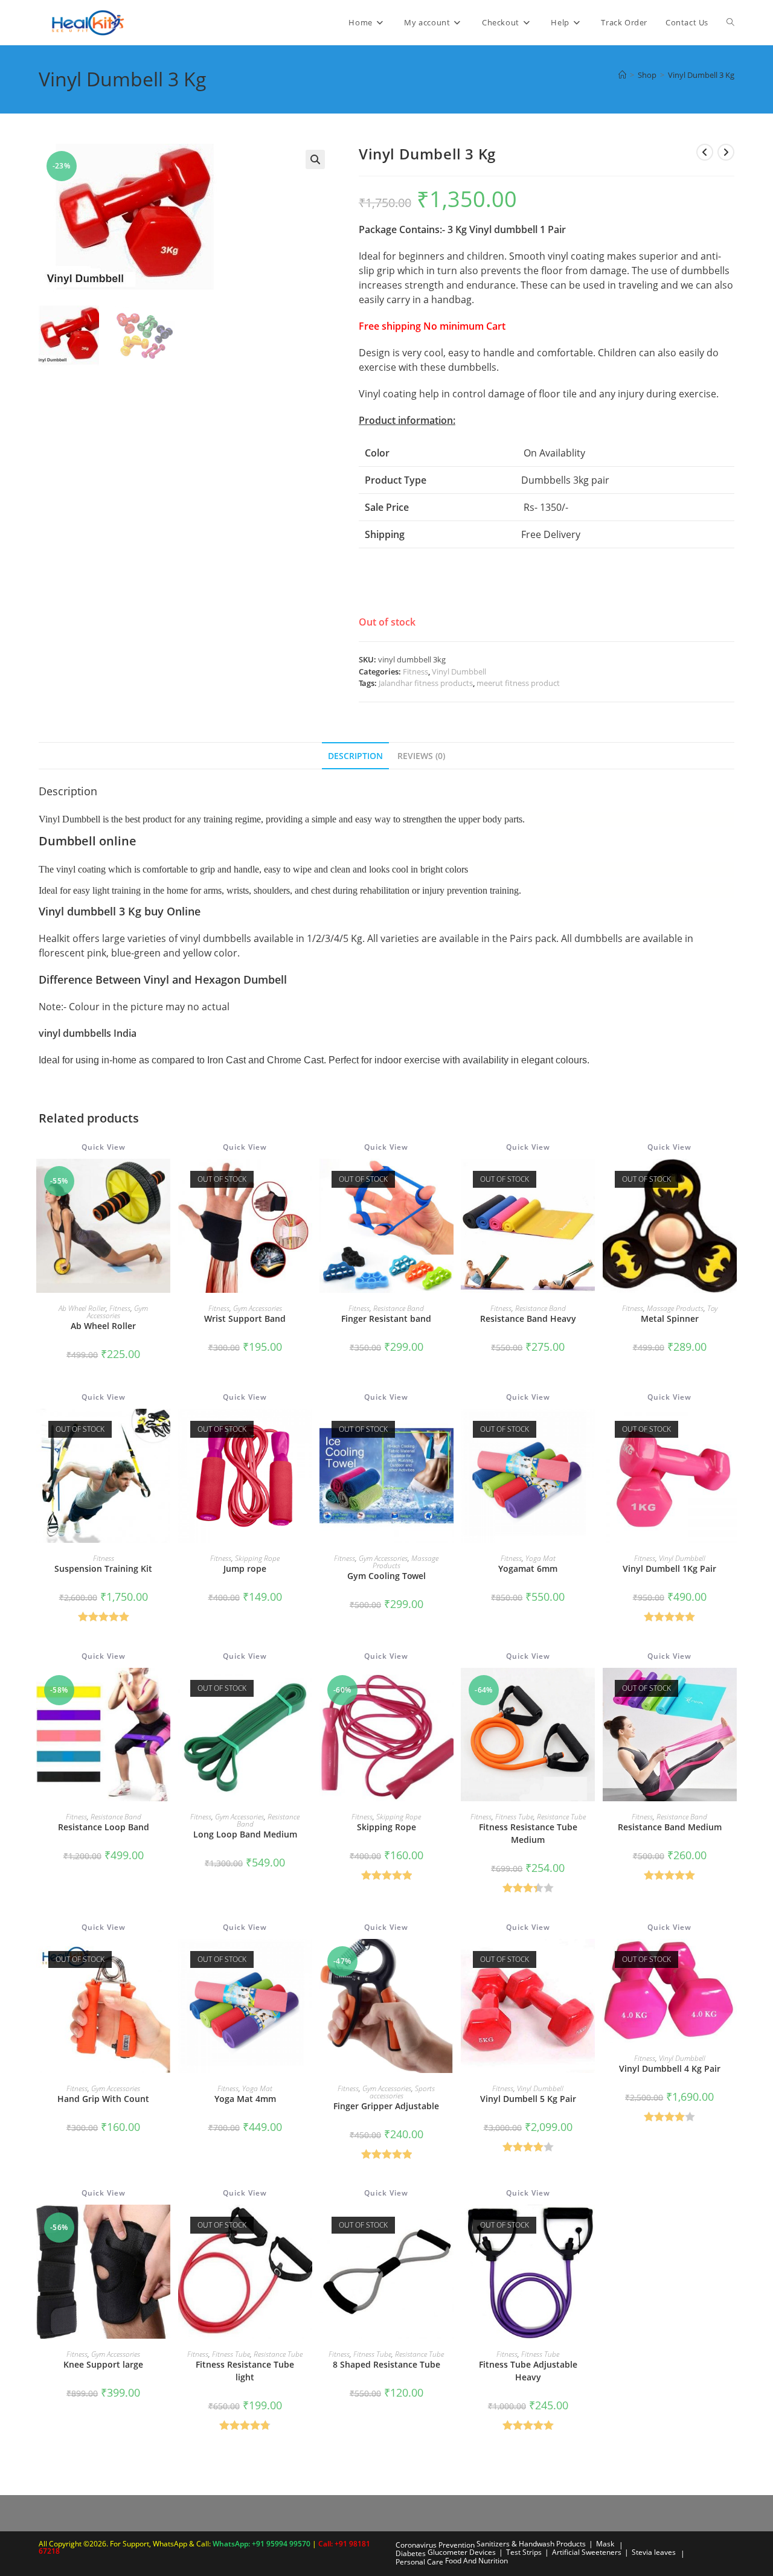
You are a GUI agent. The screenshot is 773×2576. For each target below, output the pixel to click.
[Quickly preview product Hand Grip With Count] (164, 1960)
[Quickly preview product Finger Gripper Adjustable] (447, 1960)
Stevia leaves (654, 2552)
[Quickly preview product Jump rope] (306, 1430)
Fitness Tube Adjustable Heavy (528, 2371)
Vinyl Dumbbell (459, 671)
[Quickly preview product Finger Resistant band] (447, 1180)
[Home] (622, 75)
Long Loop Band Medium (245, 1834)
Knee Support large (103, 2364)
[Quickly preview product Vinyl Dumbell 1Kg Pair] (731, 1430)
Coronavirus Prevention (435, 2545)
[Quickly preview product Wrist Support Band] (306, 1180)
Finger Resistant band (386, 1318)
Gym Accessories (118, 1312)
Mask (605, 2544)
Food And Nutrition (476, 2561)
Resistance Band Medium (670, 1827)
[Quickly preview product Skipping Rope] (447, 1689)
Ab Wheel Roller (82, 1308)
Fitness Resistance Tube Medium (528, 1833)
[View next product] (726, 152)
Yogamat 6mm (528, 1568)
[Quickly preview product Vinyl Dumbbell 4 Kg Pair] (731, 1960)
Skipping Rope (257, 1558)
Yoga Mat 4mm (245, 2099)
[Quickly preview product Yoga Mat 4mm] (306, 1960)
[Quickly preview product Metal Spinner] (731, 1180)
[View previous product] (705, 152)
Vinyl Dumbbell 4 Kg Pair (670, 2068)
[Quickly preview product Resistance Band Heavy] (589, 1180)
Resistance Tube (561, 1817)
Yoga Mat (540, 1558)
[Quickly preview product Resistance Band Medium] (731, 1689)
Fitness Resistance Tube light (245, 2371)
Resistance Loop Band (104, 1827)
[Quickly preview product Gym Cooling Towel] (447, 1430)
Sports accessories (403, 2092)
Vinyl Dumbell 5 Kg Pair (528, 2099)
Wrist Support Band (245, 1318)
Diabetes (411, 2553)
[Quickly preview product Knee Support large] (164, 2226)
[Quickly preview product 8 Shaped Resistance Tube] (447, 2226)
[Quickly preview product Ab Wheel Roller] (164, 1180)
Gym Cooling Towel (386, 1576)
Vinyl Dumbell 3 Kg (701, 75)
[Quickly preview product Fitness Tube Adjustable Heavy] (589, 2226)
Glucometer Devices (462, 2552)
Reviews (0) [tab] (421, 756)
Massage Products (675, 1308)
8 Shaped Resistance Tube (386, 2364)
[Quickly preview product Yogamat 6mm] (589, 1430)
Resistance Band (399, 1308)
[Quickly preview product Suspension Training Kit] (164, 1430)
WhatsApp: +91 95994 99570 (262, 2544)
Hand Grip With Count (103, 2099)
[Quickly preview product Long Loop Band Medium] (306, 1689)
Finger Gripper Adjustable (386, 2106)
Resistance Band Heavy (528, 1318)
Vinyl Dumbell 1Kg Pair (669, 1568)
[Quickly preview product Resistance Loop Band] (164, 1689)
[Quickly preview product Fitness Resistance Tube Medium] (589, 1689)
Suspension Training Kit (103, 1568)
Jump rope (245, 1568)
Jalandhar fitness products (426, 683)
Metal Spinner (670, 1318)
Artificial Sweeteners (587, 2552)
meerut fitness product (518, 683)
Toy (712, 1308)
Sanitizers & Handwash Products (531, 2544)
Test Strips (524, 2552)
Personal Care (419, 2562)
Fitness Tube (514, 1817)
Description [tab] (355, 756)
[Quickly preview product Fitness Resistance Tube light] (306, 2226)
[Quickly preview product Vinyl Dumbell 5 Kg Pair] (589, 1960)
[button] (315, 159)
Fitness (415, 671)
